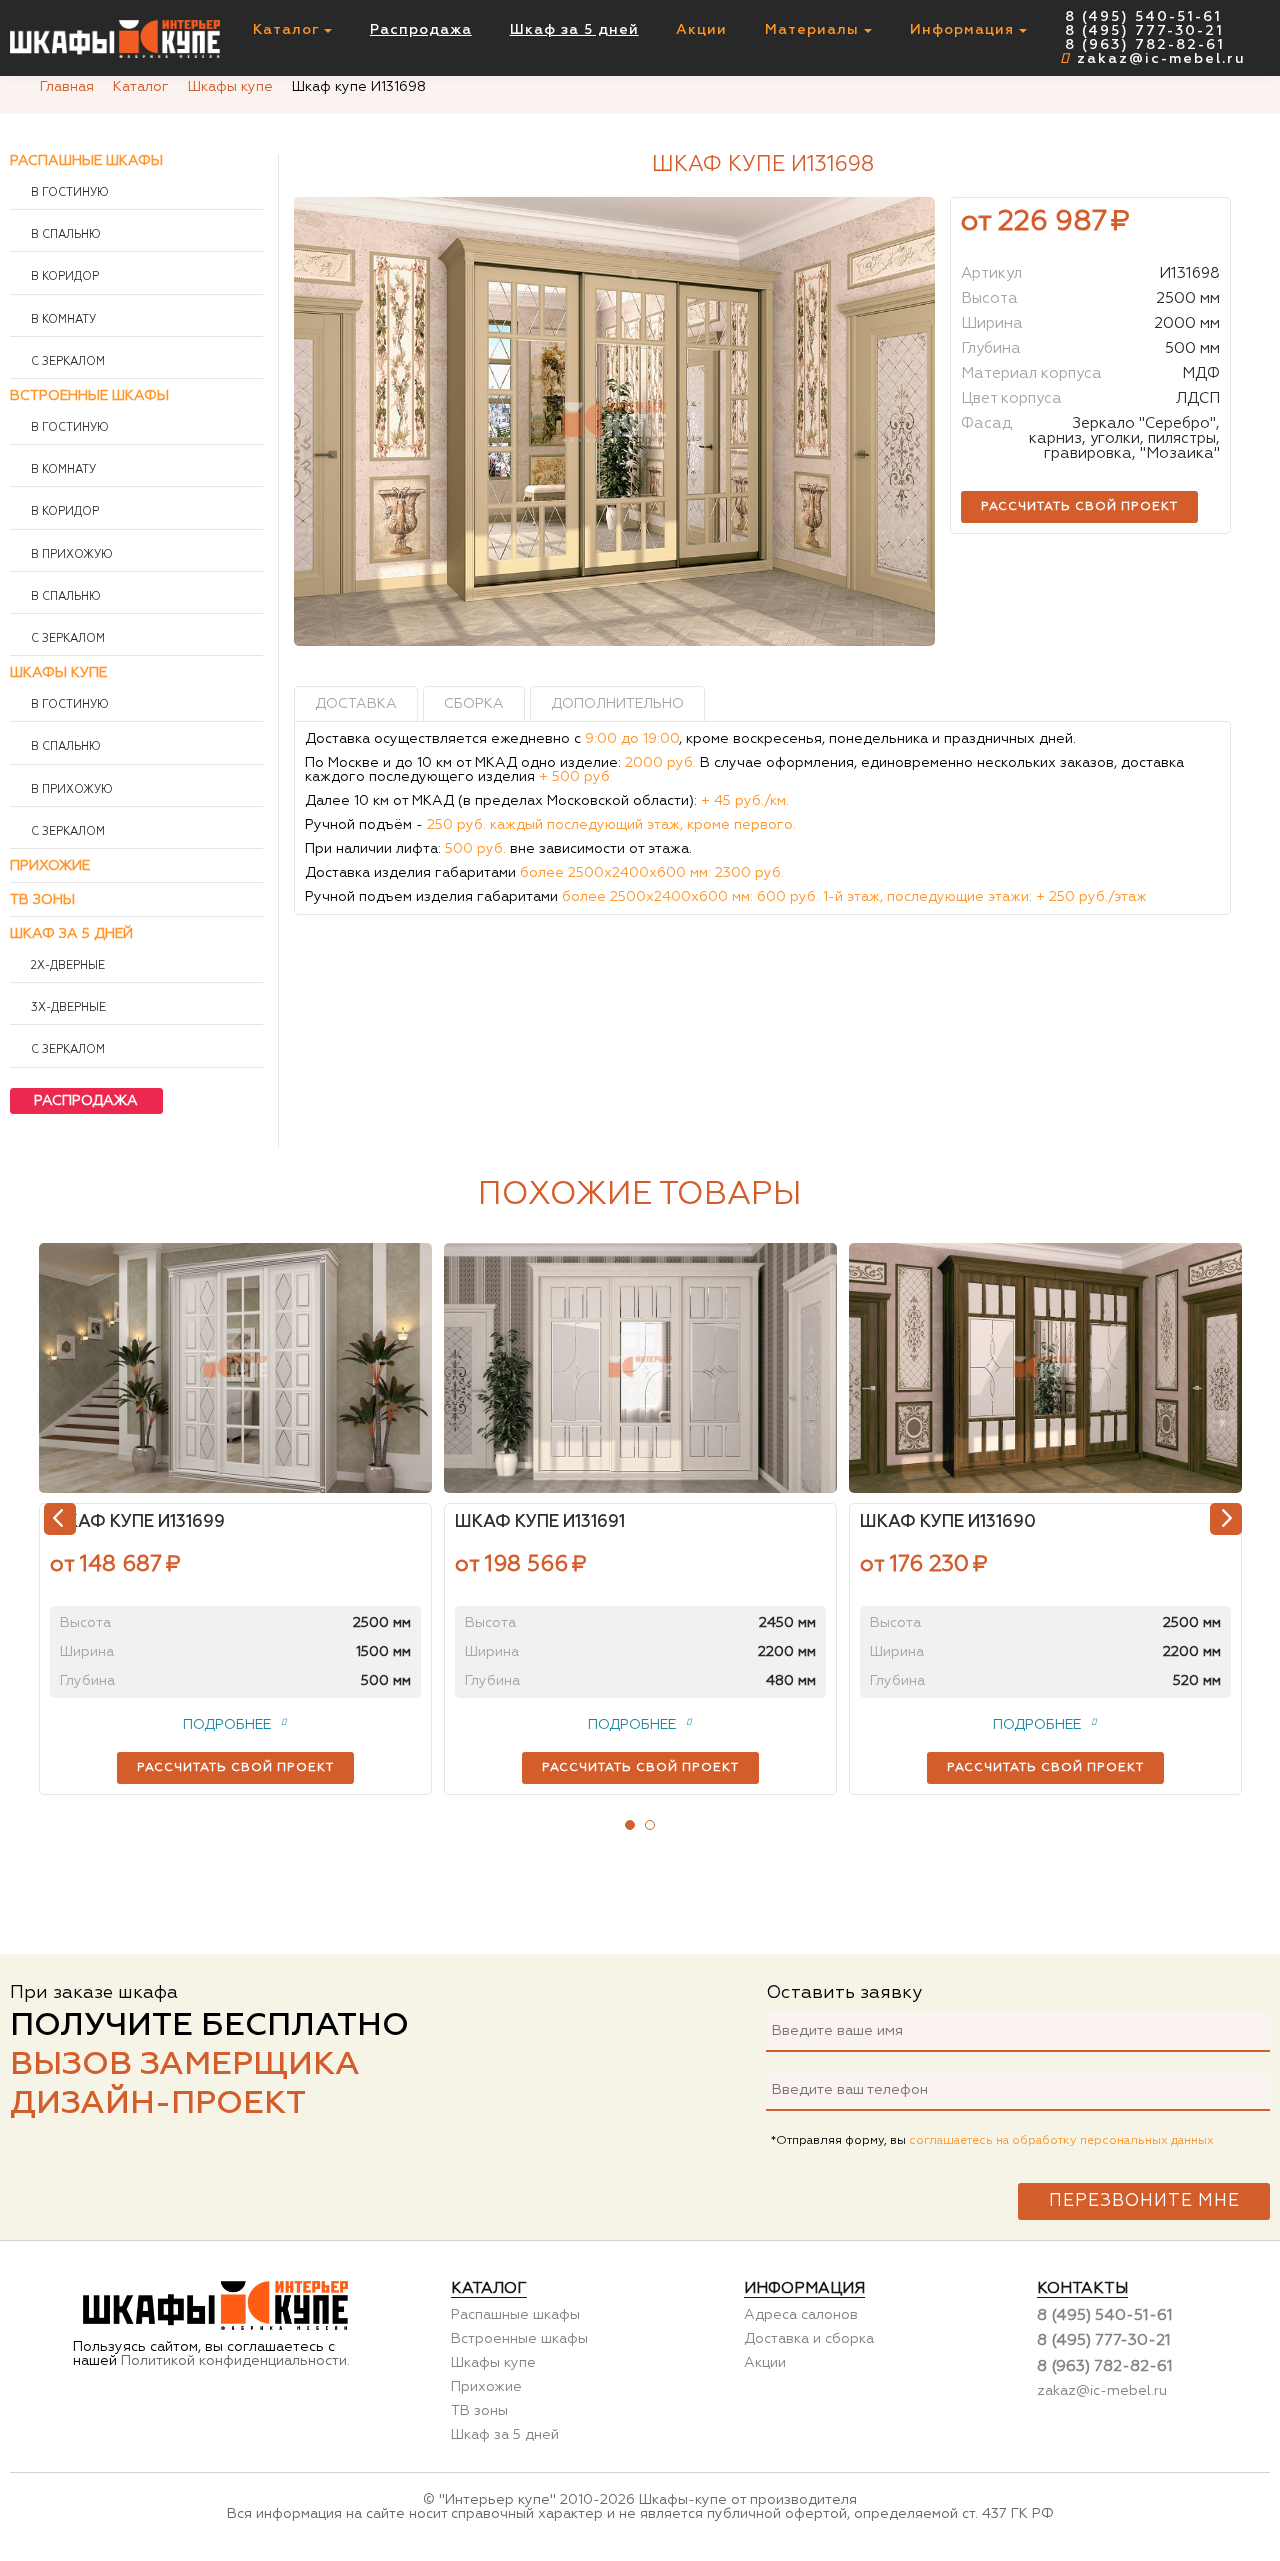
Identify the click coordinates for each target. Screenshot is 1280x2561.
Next (1226, 1519)
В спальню (64, 235)
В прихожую (70, 555)
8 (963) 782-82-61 (1145, 45)
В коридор (63, 277)
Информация (964, 30)
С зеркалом (66, 362)
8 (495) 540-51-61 (1143, 17)
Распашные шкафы (86, 161)
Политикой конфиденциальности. (235, 2361)
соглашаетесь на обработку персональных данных (1061, 2141)
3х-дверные (67, 1008)
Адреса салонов (801, 2315)
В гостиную (68, 193)
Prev (60, 1519)
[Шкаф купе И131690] (1045, 1368)
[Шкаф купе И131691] (640, 1368)
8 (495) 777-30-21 (1144, 31)
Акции (701, 30)
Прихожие (50, 866)
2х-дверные (66, 966)
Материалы (814, 30)
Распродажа (421, 30)
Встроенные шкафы (89, 396)
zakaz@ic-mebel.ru (1161, 59)
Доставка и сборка (809, 2339)
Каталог (288, 30)
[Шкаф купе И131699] (235, 1368)
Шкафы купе (58, 673)
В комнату (62, 320)
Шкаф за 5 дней (574, 30)
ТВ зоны (42, 900)
